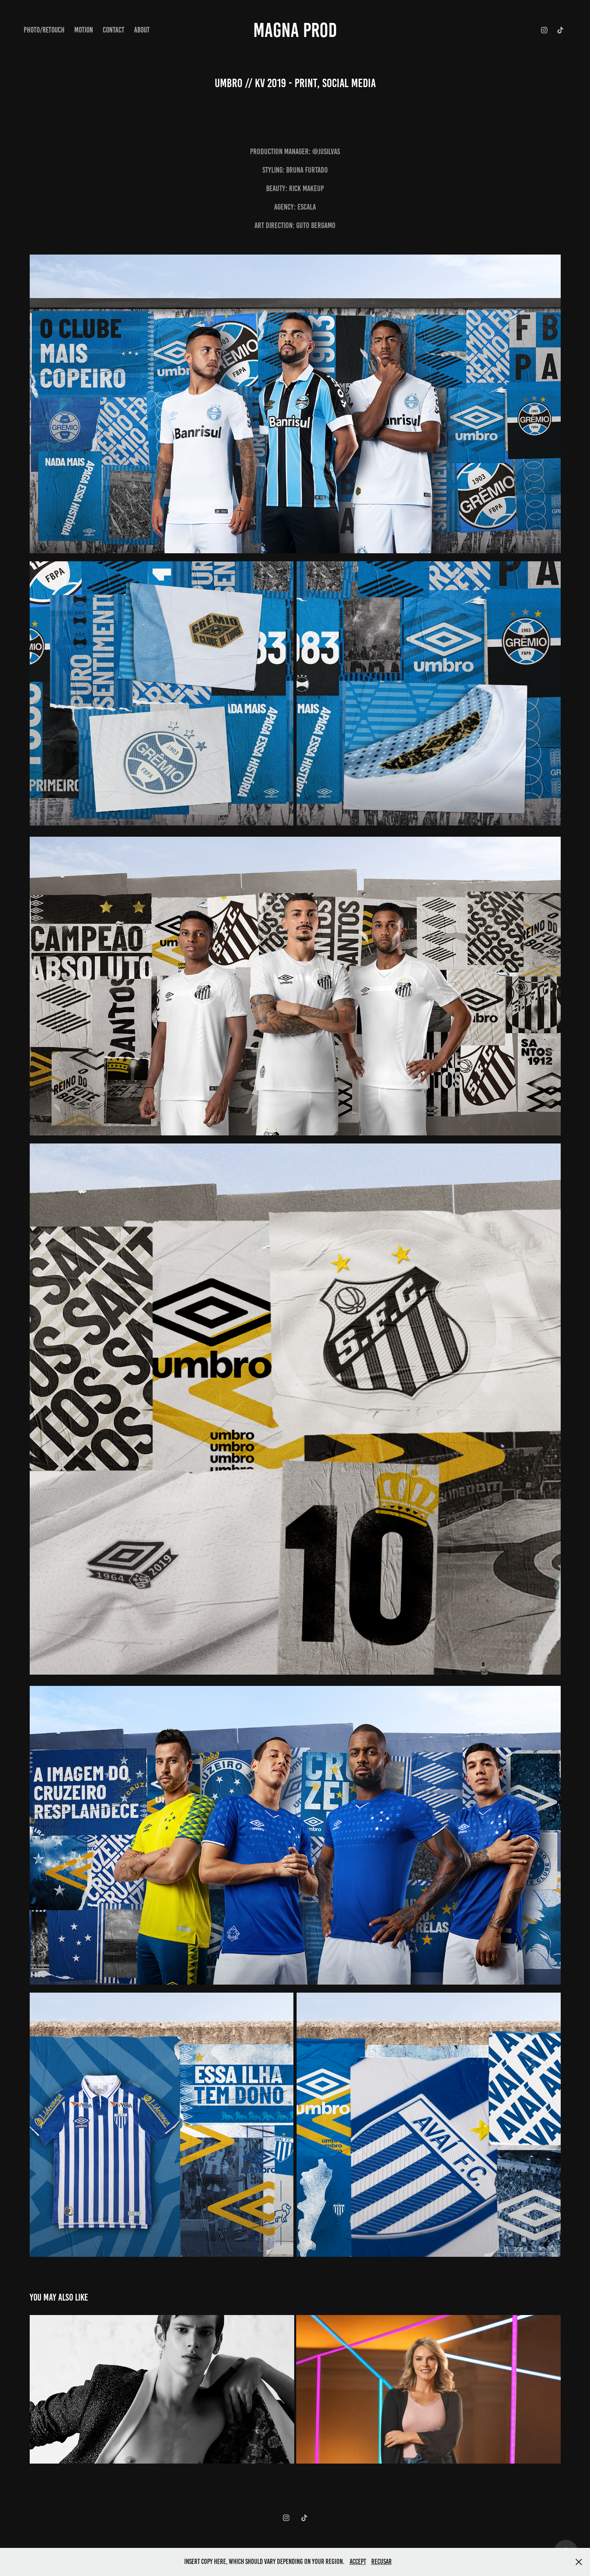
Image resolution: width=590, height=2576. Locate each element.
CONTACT (114, 30)
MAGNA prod (295, 30)
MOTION (84, 30)
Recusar (381, 2562)
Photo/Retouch (44, 30)
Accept (358, 2562)
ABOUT (142, 30)
